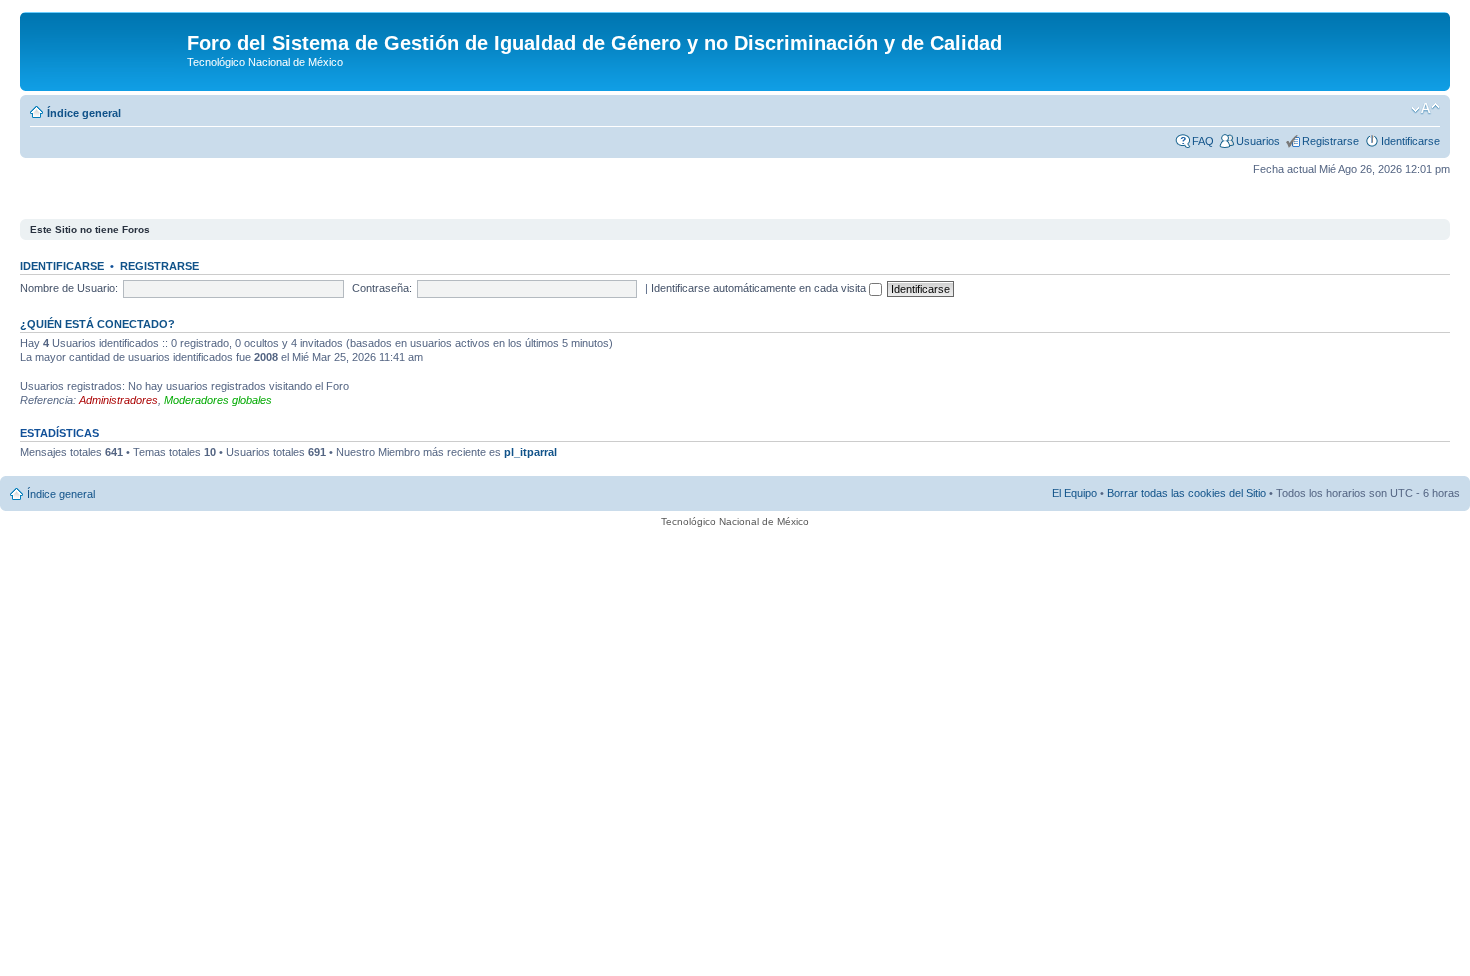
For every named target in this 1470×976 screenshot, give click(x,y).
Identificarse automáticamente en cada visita (760, 288)
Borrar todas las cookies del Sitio (1186, 493)
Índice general (84, 113)
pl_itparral (530, 452)
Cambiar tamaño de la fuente (1425, 109)
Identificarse (1410, 141)
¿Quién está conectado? (97, 324)
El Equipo (1074, 493)
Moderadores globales (218, 400)
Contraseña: (382, 288)
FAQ (1203, 141)
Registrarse (1330, 141)
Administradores (118, 400)
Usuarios (1258, 141)
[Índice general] (106, 49)
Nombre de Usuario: (69, 288)
